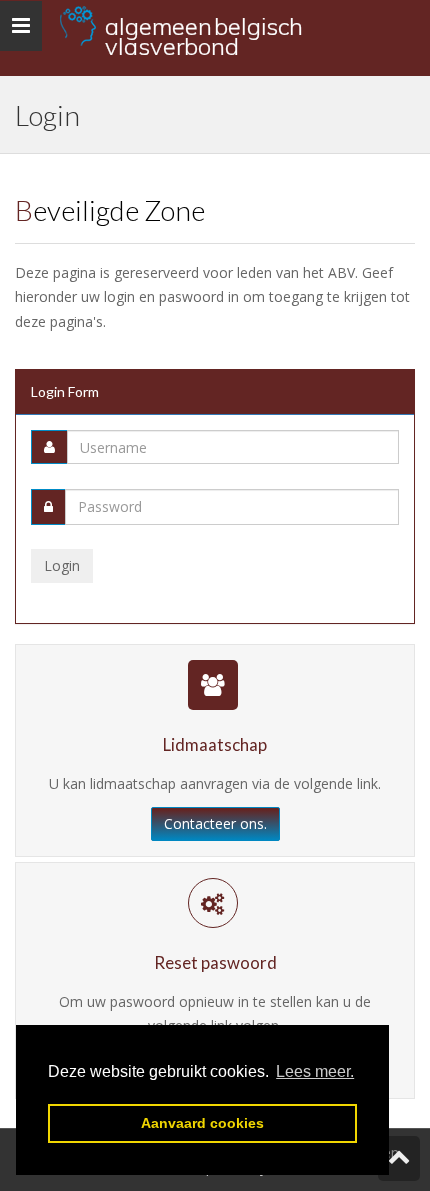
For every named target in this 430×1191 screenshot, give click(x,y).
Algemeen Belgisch (204, 31)
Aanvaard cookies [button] (202, 1123)
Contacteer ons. (215, 823)
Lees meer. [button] (315, 1071)
